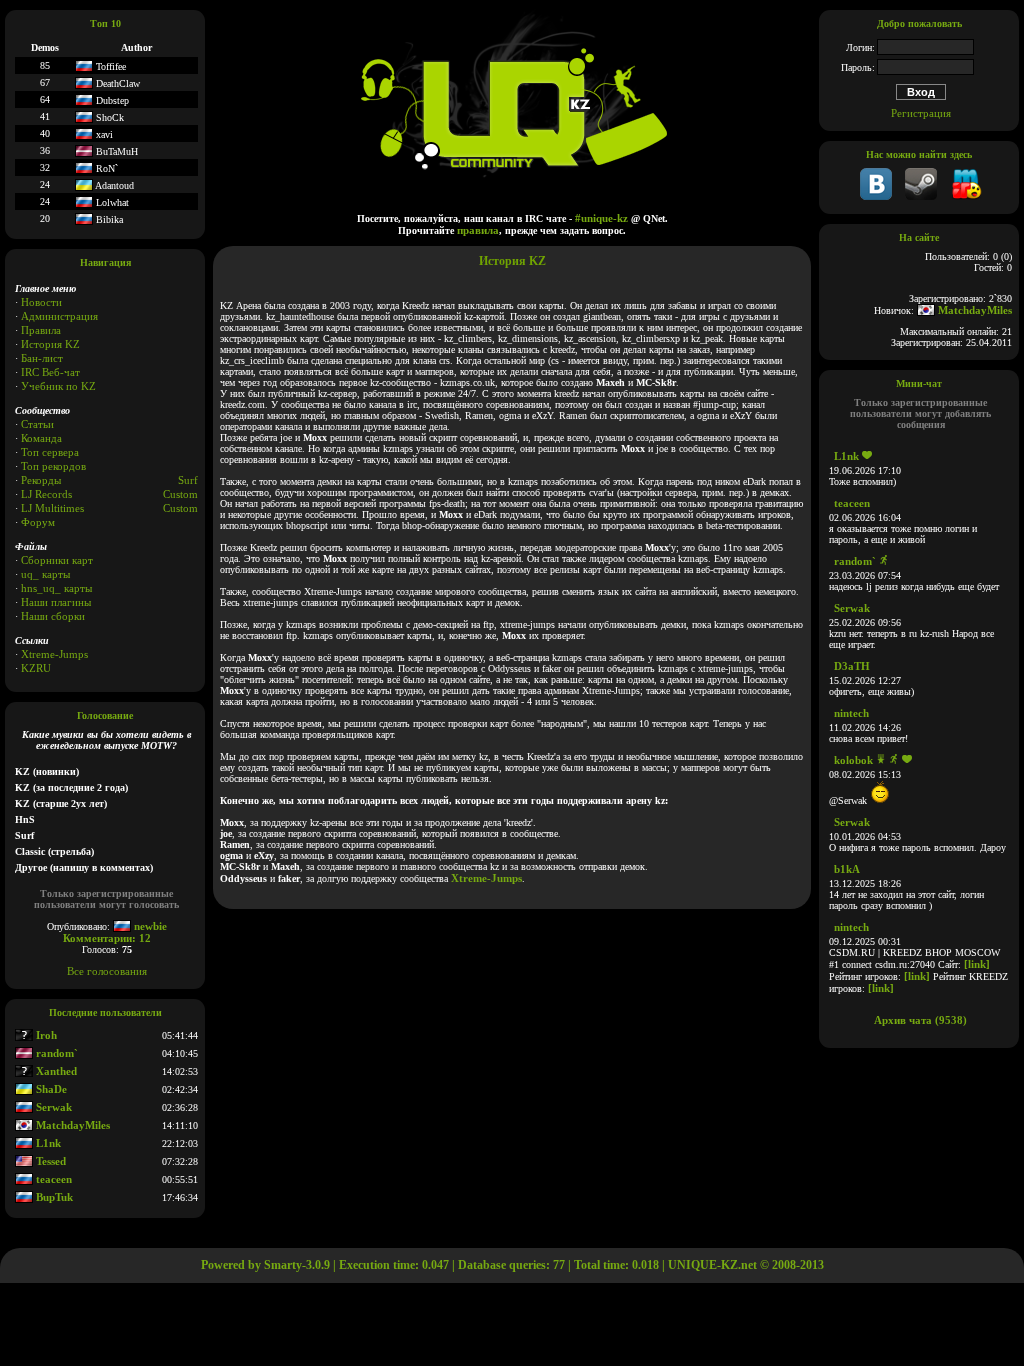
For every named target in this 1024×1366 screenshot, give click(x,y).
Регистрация (921, 113)
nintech (851, 713)
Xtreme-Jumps (54, 654)
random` (55, 1053)
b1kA (847, 869)
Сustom (180, 508)
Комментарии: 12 (107, 938)
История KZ (50, 344)
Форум (38, 522)
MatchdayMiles (71, 1125)
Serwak (52, 1107)
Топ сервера (50, 452)
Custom (180, 494)
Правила (41, 330)
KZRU (36, 668)
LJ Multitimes (52, 508)
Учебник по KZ (58, 386)
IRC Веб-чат (50, 372)
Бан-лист (42, 358)
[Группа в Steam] (921, 196)
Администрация (59, 316)
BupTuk (53, 1197)
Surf (188, 480)
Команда (41, 438)
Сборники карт (57, 560)
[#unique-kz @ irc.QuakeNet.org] (966, 196)
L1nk (47, 1143)
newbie (149, 926)
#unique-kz (601, 218)
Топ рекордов (53, 466)
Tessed (49, 1161)
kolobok (853, 760)
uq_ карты (45, 574)
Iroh (45, 1035)
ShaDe (50, 1089)
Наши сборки (53, 616)
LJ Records (46, 494)
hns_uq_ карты (56, 588)
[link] (977, 964)
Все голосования (107, 971)
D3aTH (852, 666)
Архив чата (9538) (920, 1020)
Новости (41, 302)
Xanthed (55, 1071)
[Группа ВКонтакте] (876, 196)
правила (478, 230)
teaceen (52, 1179)
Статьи (37, 424)
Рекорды (41, 480)
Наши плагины (56, 602)
